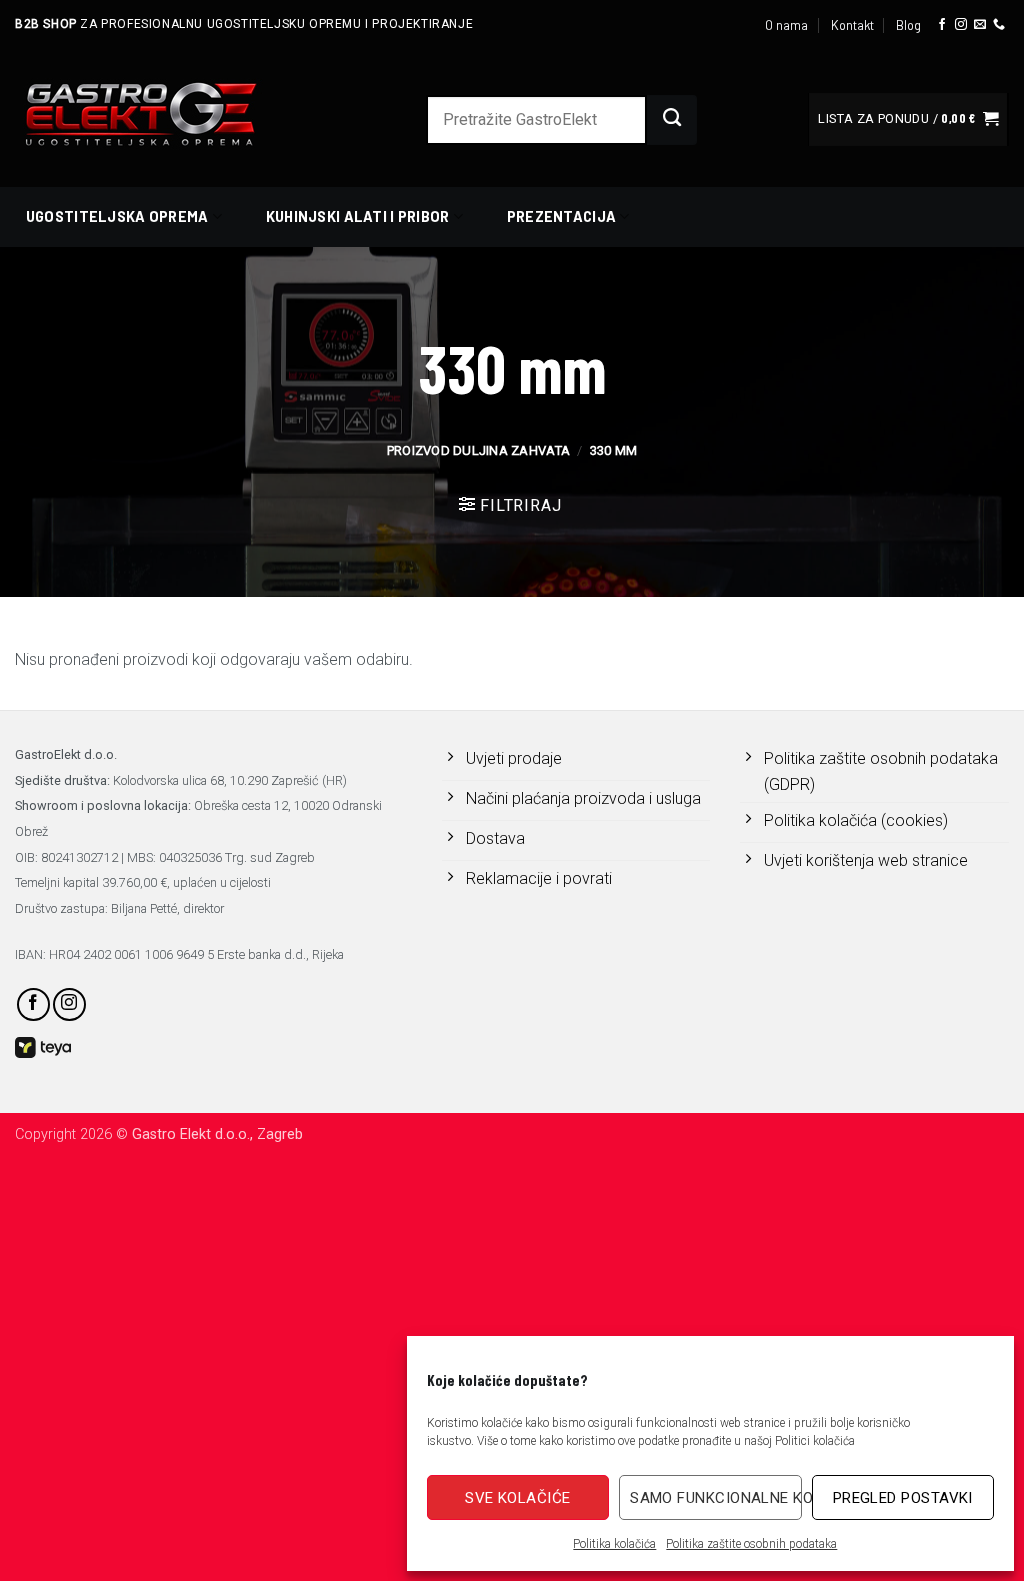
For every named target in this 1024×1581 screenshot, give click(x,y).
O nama (786, 25)
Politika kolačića (614, 1544)
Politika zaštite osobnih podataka (751, 1544)
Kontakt (852, 25)
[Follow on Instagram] (961, 25)
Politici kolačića (815, 1441)
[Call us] (999, 25)
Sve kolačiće (517, 1498)
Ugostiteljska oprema (117, 216)
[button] (908, 119)
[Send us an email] (980, 25)
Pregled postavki (903, 1498)
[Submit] (672, 120)
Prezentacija (561, 216)
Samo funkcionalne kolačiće (715, 1498)
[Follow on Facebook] (942, 25)
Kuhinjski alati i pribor (358, 216)
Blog (908, 25)
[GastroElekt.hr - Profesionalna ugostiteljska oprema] (165, 113)
